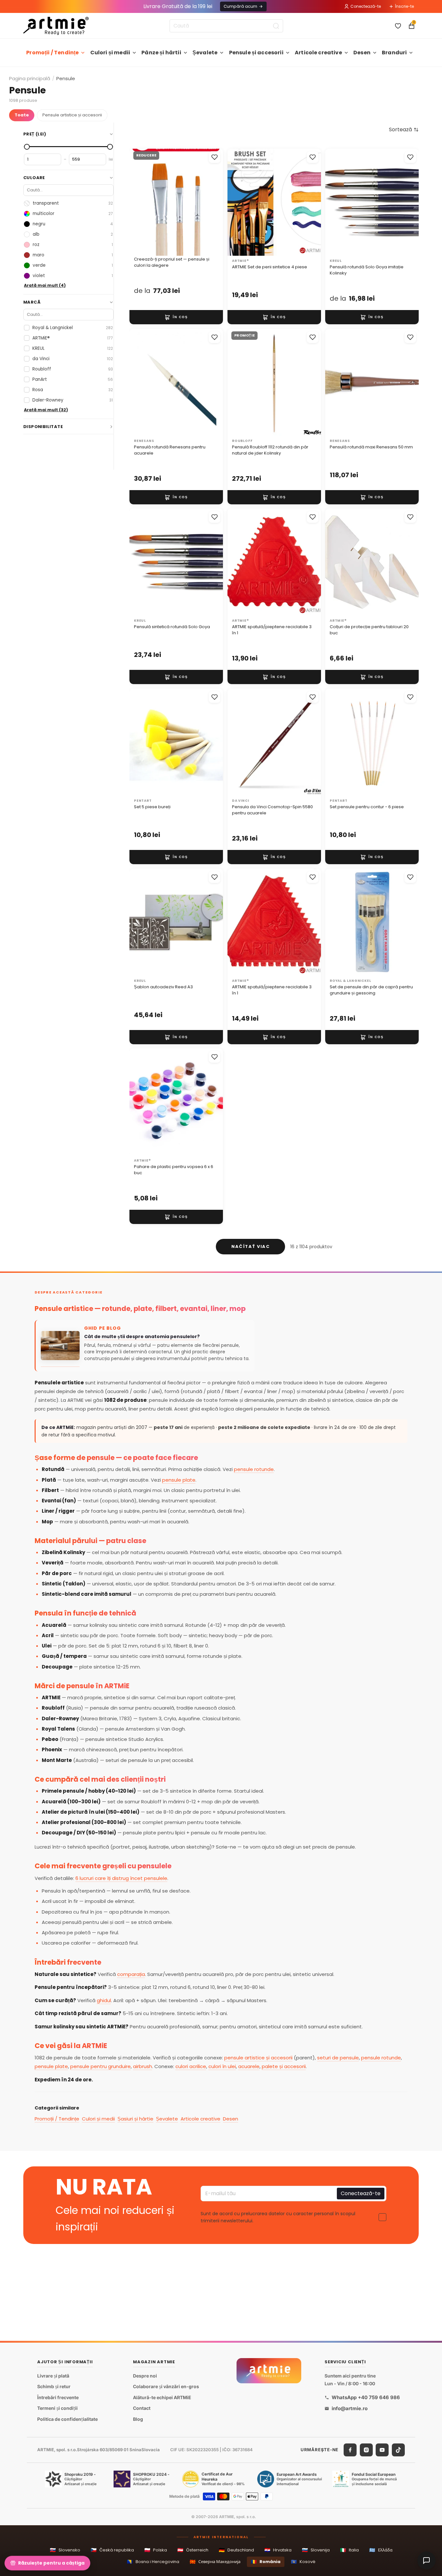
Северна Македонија (215, 2562)
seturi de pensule (338, 2058)
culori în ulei (222, 2066)
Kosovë (303, 2562)
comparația (131, 1974)
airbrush (143, 2066)
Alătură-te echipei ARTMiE (162, 2397)
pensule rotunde (254, 1469)
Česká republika (112, 2550)
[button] (404, 130)
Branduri (394, 53)
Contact (142, 2408)
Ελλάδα (381, 2550)
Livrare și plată (53, 2376)
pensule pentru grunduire (100, 2066)
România (266, 2562)
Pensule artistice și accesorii (72, 115)
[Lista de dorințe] (398, 26)
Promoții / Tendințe (52, 53)
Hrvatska (278, 2550)
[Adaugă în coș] (176, 317)
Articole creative (318, 53)
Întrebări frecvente (58, 2397)
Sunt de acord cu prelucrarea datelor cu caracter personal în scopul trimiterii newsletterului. (278, 2217)
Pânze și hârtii (161, 53)
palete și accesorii (284, 2066)
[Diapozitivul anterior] (141, 202)
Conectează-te (366, 6)
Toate (22, 115)
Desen (362, 53)
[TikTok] (398, 2450)
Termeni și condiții (57, 2408)
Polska (156, 2550)
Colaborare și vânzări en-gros (166, 2387)
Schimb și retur (54, 2387)
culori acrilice (191, 2066)
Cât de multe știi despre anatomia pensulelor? (142, 1337)
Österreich (193, 2550)
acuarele (249, 2066)
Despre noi (145, 2376)
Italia (349, 2550)
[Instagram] (366, 2450)
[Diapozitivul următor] (211, 202)
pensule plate (179, 1480)
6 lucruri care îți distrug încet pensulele (121, 1878)
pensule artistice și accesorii (258, 2058)
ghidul (104, 2000)
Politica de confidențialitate (67, 2419)
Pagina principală (30, 78)
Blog (138, 2419)
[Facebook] (350, 2450)
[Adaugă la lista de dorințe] (215, 157)
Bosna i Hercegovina (153, 2562)
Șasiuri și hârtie (135, 2119)
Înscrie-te (404, 6)
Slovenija (316, 2550)
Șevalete (205, 53)
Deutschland (236, 2550)
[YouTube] (382, 2450)
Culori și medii (110, 53)
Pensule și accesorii (256, 53)
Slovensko (65, 2550)
